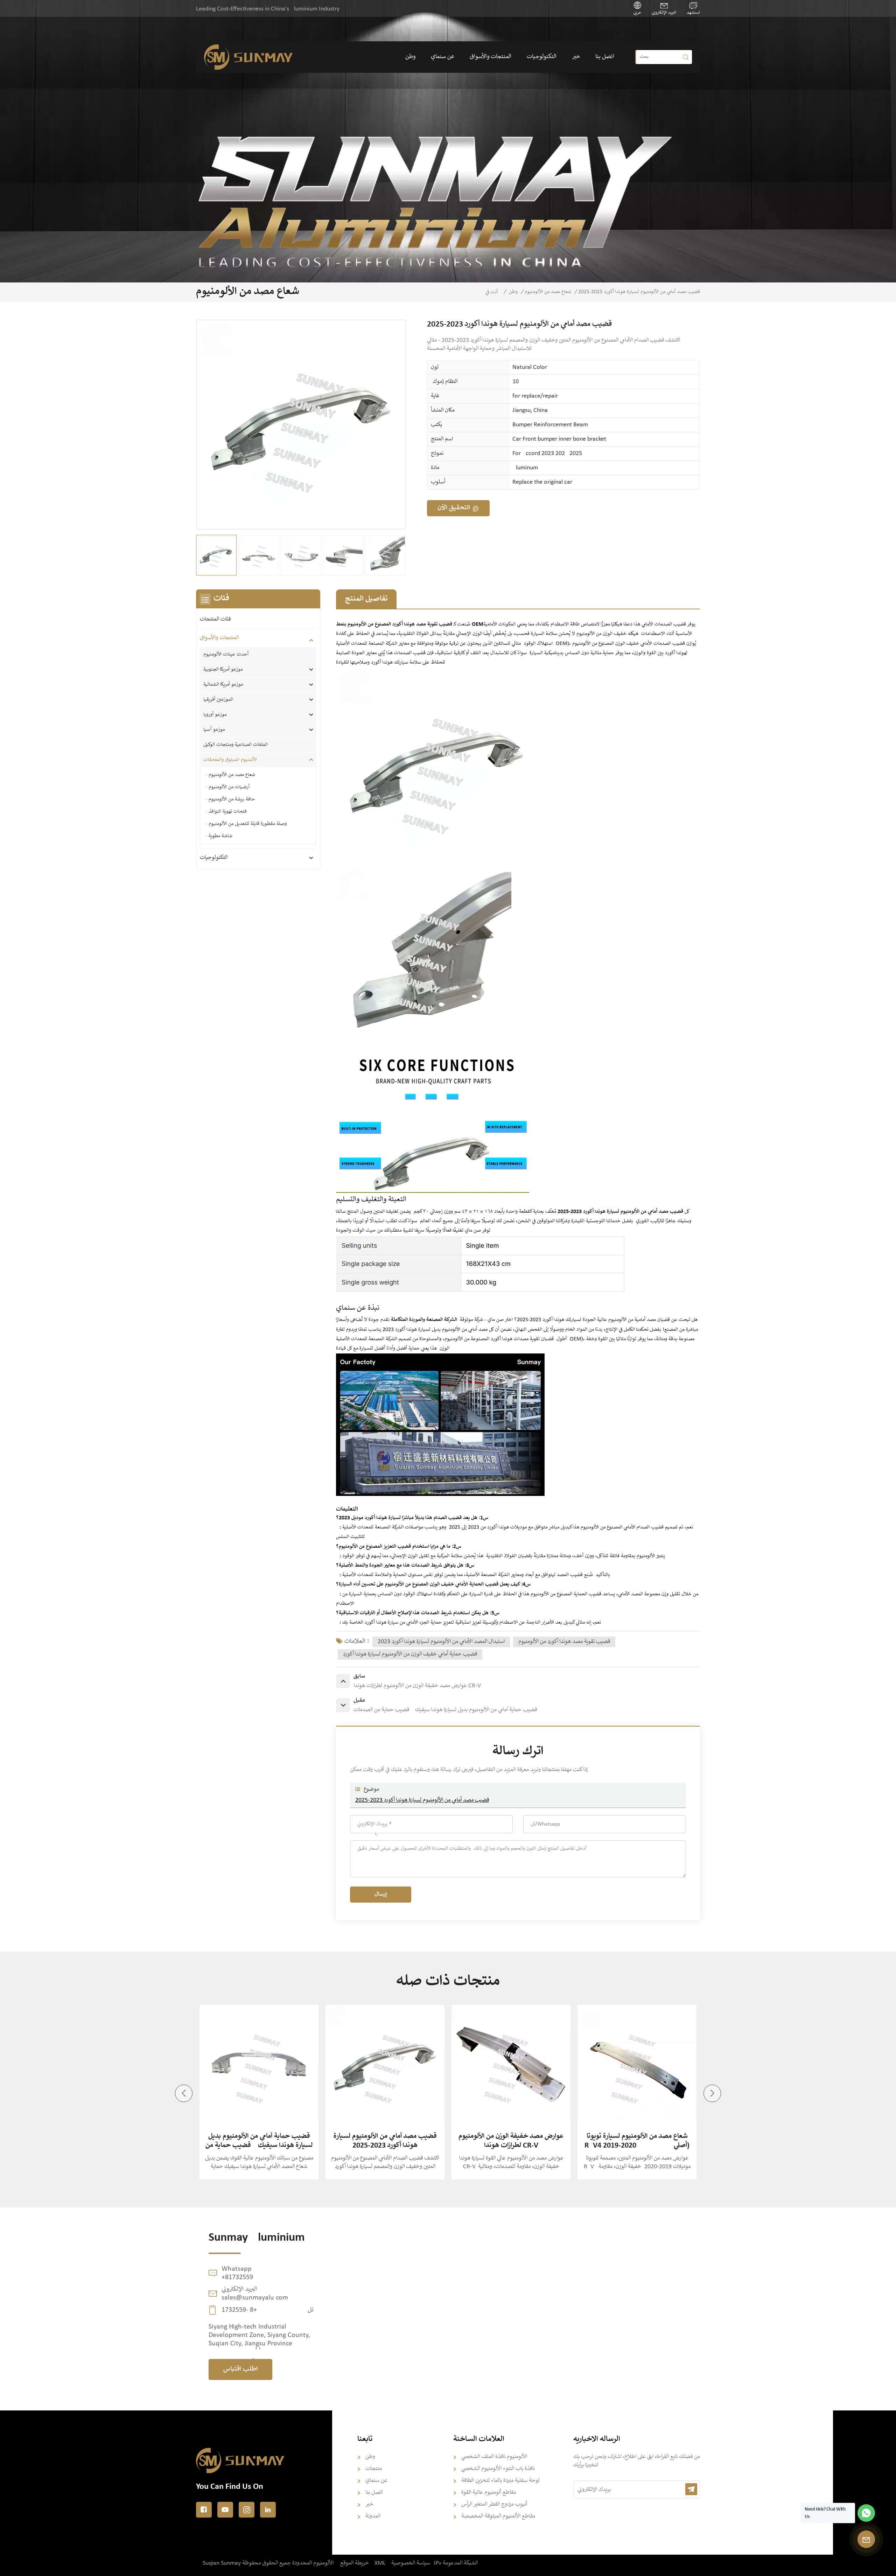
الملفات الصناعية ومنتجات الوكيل (236, 745)
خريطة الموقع (355, 2563)
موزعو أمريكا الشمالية (223, 685)
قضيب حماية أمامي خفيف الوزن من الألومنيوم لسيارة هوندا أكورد (410, 1654)
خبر (576, 57)
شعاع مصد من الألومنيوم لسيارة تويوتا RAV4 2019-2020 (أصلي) (511, 2141)
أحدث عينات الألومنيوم (226, 654)
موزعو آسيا (214, 730)
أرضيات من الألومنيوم (229, 787)
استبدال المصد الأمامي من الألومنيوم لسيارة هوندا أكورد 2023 (441, 1642)
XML (380, 2563)
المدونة (373, 2516)
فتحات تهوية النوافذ (228, 812)
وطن (410, 57)
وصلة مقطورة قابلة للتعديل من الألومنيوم (248, 824)
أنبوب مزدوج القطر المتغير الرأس (494, 2504)
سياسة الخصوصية (411, 2563)
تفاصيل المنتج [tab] (366, 599)
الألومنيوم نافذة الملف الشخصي (494, 2457)
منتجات (374, 2469)
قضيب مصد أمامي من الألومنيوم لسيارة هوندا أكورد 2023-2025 (422, 1800)
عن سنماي (443, 57)
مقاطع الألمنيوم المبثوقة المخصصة (498, 2516)
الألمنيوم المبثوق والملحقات (230, 760)
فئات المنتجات (215, 619)
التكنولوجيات (542, 57)
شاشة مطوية (220, 836)
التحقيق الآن (454, 508)
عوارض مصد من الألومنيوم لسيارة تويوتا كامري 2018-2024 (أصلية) (637, 2141)
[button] (184, 2093)
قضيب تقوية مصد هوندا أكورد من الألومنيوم (564, 1642)
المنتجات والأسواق (491, 57)
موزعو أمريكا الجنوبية (223, 670)
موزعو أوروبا (216, 715)
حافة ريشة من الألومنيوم (232, 799)
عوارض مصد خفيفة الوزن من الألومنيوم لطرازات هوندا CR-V (385, 2141)
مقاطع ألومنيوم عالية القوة (489, 2493)
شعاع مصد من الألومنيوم (548, 292)
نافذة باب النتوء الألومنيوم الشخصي (498, 2469)
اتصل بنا (605, 57)
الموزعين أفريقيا (218, 700)
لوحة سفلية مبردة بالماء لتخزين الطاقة (500, 2481)
